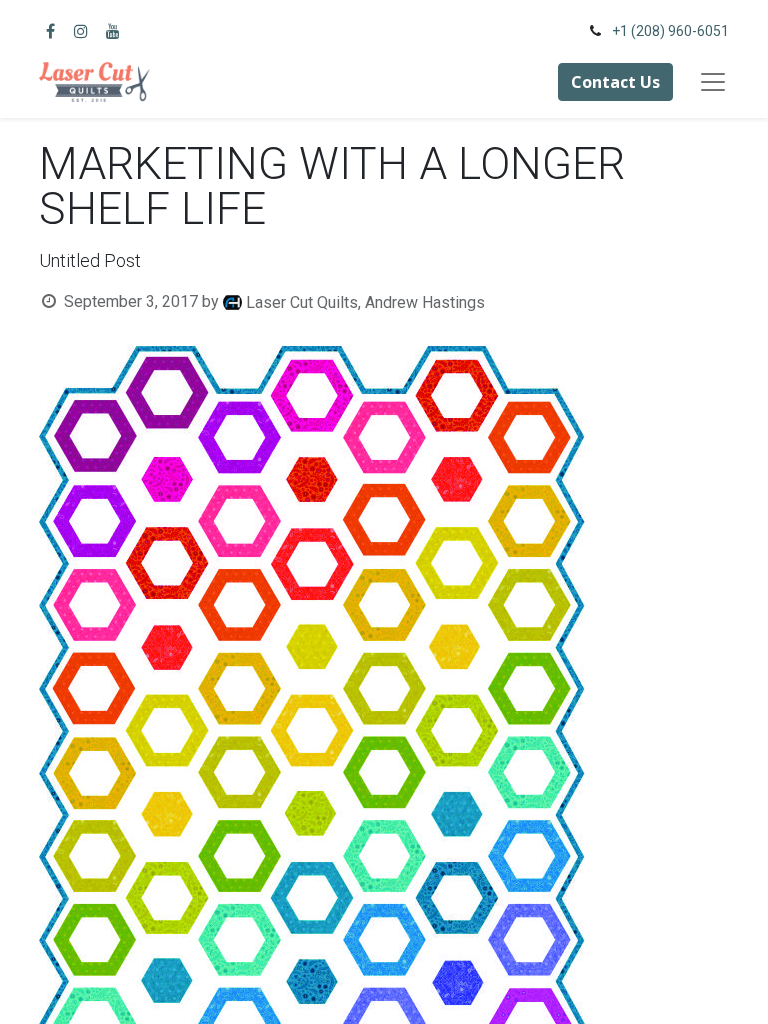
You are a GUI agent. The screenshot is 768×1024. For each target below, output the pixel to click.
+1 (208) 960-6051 (670, 31)
